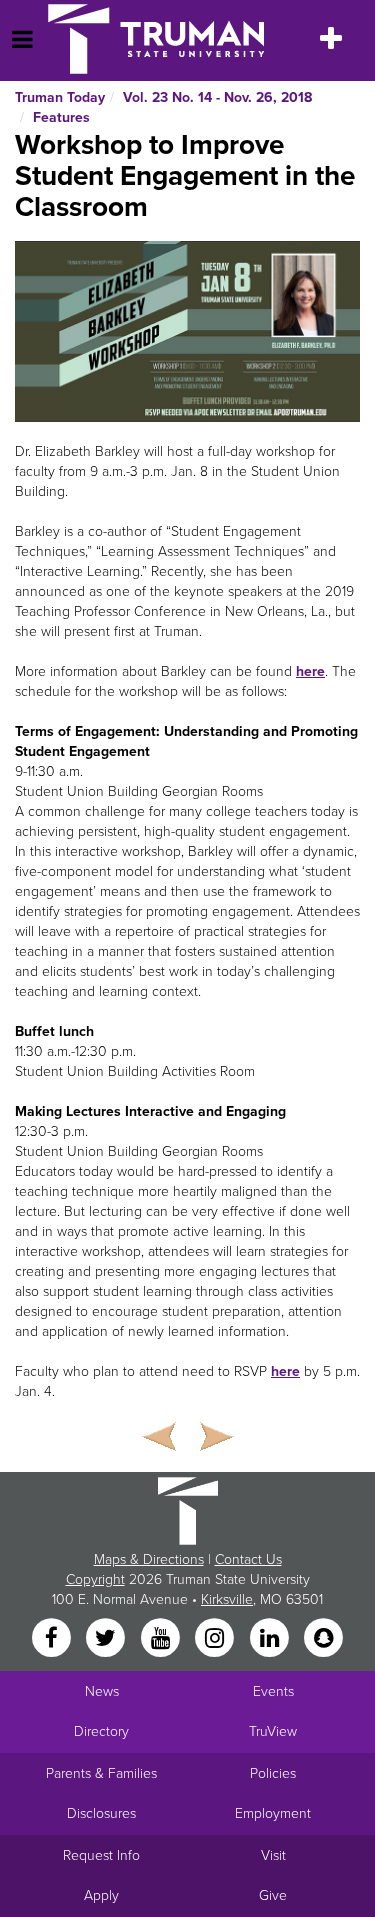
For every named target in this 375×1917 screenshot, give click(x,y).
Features (61, 117)
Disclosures (101, 1813)
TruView (273, 1731)
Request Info (101, 1855)
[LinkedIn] (271, 1639)
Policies (273, 1773)
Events (273, 1691)
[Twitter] (108, 1639)
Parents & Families (101, 1773)
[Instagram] (217, 1639)
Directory (101, 1731)
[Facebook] (53, 1639)
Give (273, 1895)
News (102, 1691)
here (310, 671)
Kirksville (227, 1599)
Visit (273, 1855)
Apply (101, 1895)
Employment (273, 1813)
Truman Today (60, 97)
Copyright (95, 1579)
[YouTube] (162, 1639)
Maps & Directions (149, 1559)
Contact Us (248, 1559)
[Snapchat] (323, 1639)
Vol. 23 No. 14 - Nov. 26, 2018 (217, 97)
